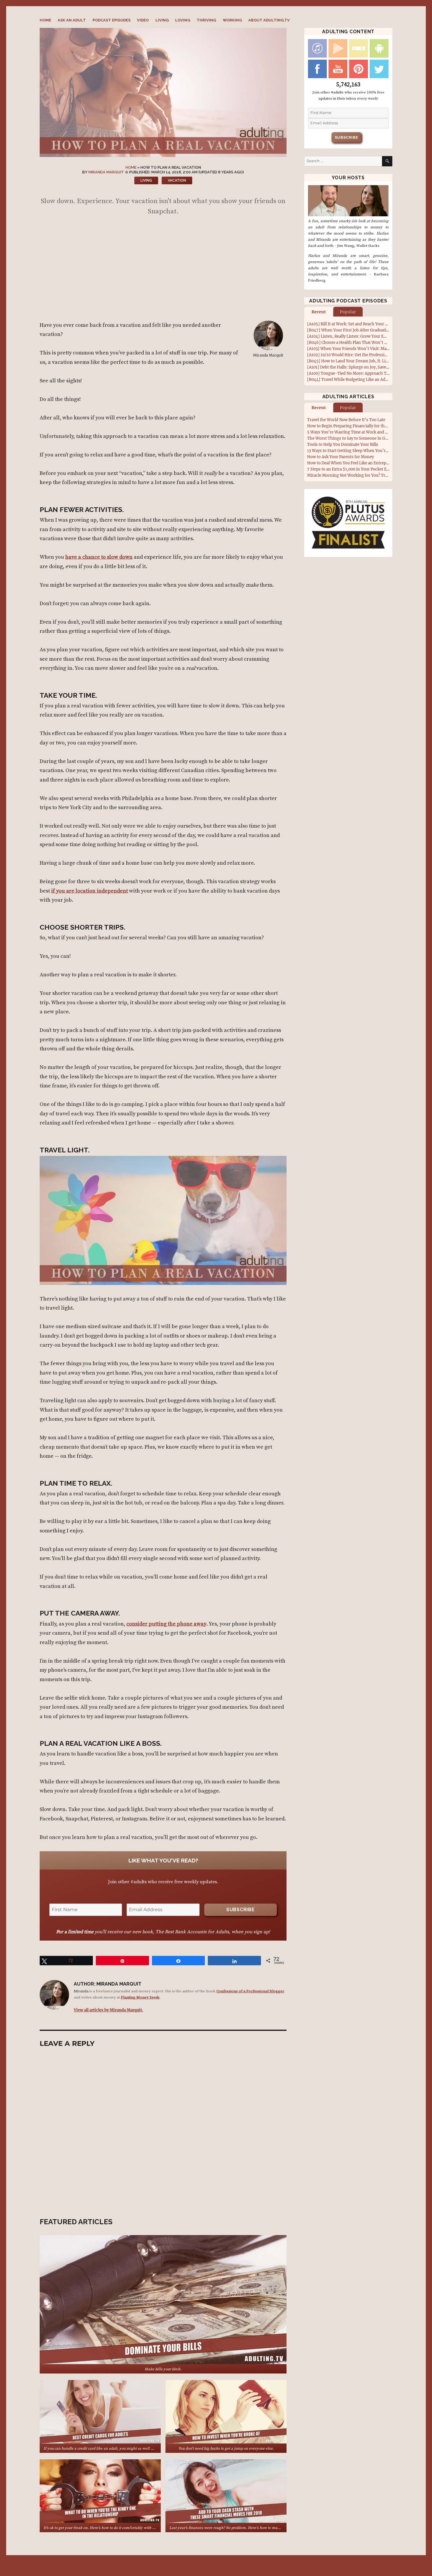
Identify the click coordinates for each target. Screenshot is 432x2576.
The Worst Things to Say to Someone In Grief (349, 438)
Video (143, 20)
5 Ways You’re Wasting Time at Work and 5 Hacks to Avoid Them (368, 432)
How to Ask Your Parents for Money (340, 457)
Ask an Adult (72, 20)
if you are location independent (89, 891)
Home (45, 20)
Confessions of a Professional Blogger (250, 1991)
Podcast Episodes (112, 20)
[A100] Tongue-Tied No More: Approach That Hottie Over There (367, 373)
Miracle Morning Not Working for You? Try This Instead (359, 475)
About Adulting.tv (269, 20)
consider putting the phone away (166, 1624)
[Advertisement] (164, 271)
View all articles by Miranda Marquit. (108, 2010)
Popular (348, 312)
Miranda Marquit (106, 172)
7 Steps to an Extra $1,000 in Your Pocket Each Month (357, 469)
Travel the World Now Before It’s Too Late (346, 420)
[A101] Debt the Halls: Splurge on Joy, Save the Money (357, 367)
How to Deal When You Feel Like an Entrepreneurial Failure (362, 463)
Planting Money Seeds (140, 1997)
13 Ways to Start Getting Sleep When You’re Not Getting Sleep (364, 451)
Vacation (177, 180)
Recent (319, 312)
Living (162, 20)
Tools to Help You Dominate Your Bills (343, 445)
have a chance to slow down (99, 557)
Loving (183, 20)
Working (232, 20)
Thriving (206, 20)
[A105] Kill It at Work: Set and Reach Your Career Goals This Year (367, 324)
